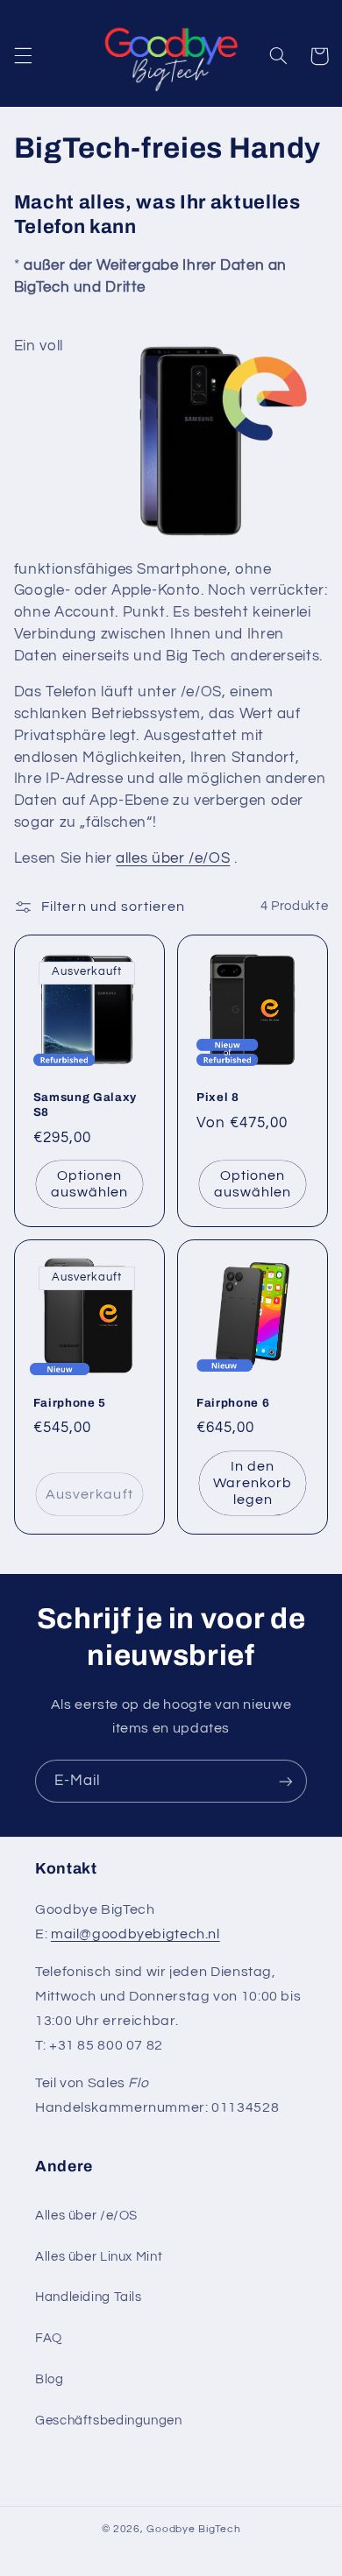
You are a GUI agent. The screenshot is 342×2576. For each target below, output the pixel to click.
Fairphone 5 (70, 1403)
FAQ (49, 2338)
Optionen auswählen (89, 1184)
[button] (23, 56)
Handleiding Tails (89, 2297)
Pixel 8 (218, 1097)
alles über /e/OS (173, 858)
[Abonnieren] (286, 1781)
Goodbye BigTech (193, 2529)
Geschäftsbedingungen (109, 2421)
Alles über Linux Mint (99, 2257)
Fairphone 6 (233, 1403)
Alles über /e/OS (86, 2216)
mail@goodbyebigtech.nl (135, 1934)
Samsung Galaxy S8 (85, 1105)
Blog (50, 2379)
